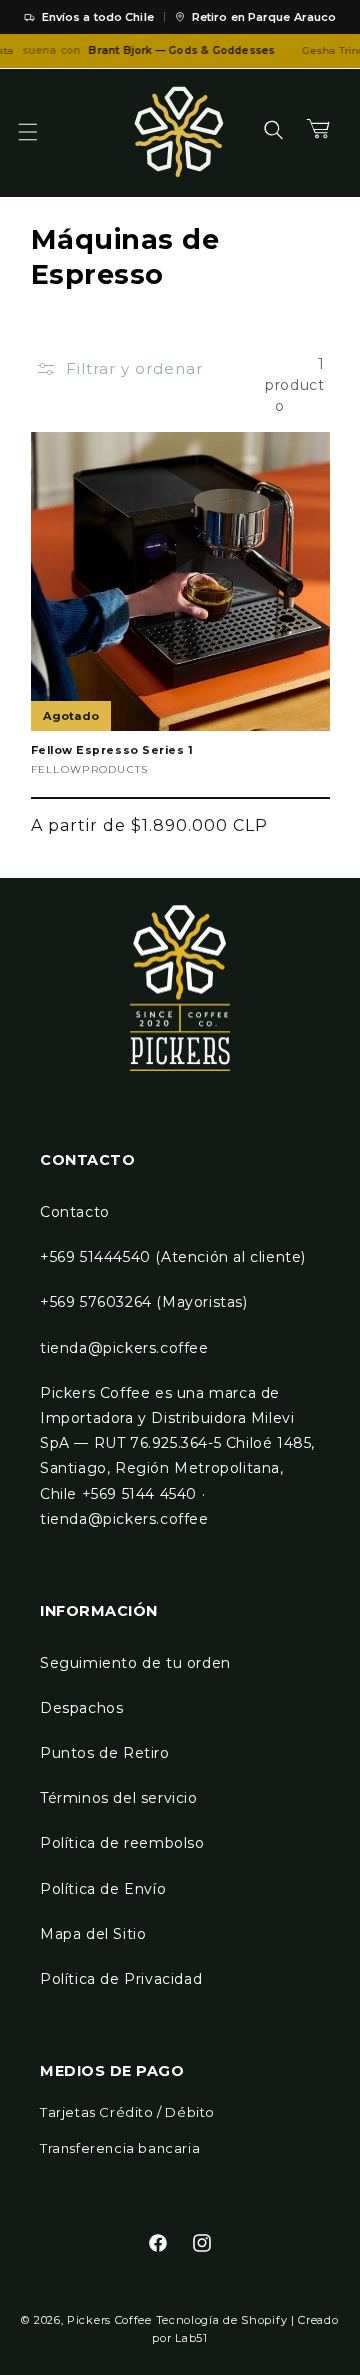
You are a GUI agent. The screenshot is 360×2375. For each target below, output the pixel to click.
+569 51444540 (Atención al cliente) (173, 1257)
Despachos (81, 1708)
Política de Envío (103, 1889)
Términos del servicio (119, 1798)
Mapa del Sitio (93, 1934)
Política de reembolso (122, 1843)
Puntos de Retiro (105, 1753)
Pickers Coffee (109, 2320)
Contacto (75, 1212)
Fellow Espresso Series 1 (112, 750)
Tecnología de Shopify (222, 2320)
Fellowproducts (90, 769)
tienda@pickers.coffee (124, 1348)
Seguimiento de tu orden (135, 1663)
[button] (40, 132)
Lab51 (191, 2338)
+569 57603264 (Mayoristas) (144, 1302)
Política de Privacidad (121, 1979)
